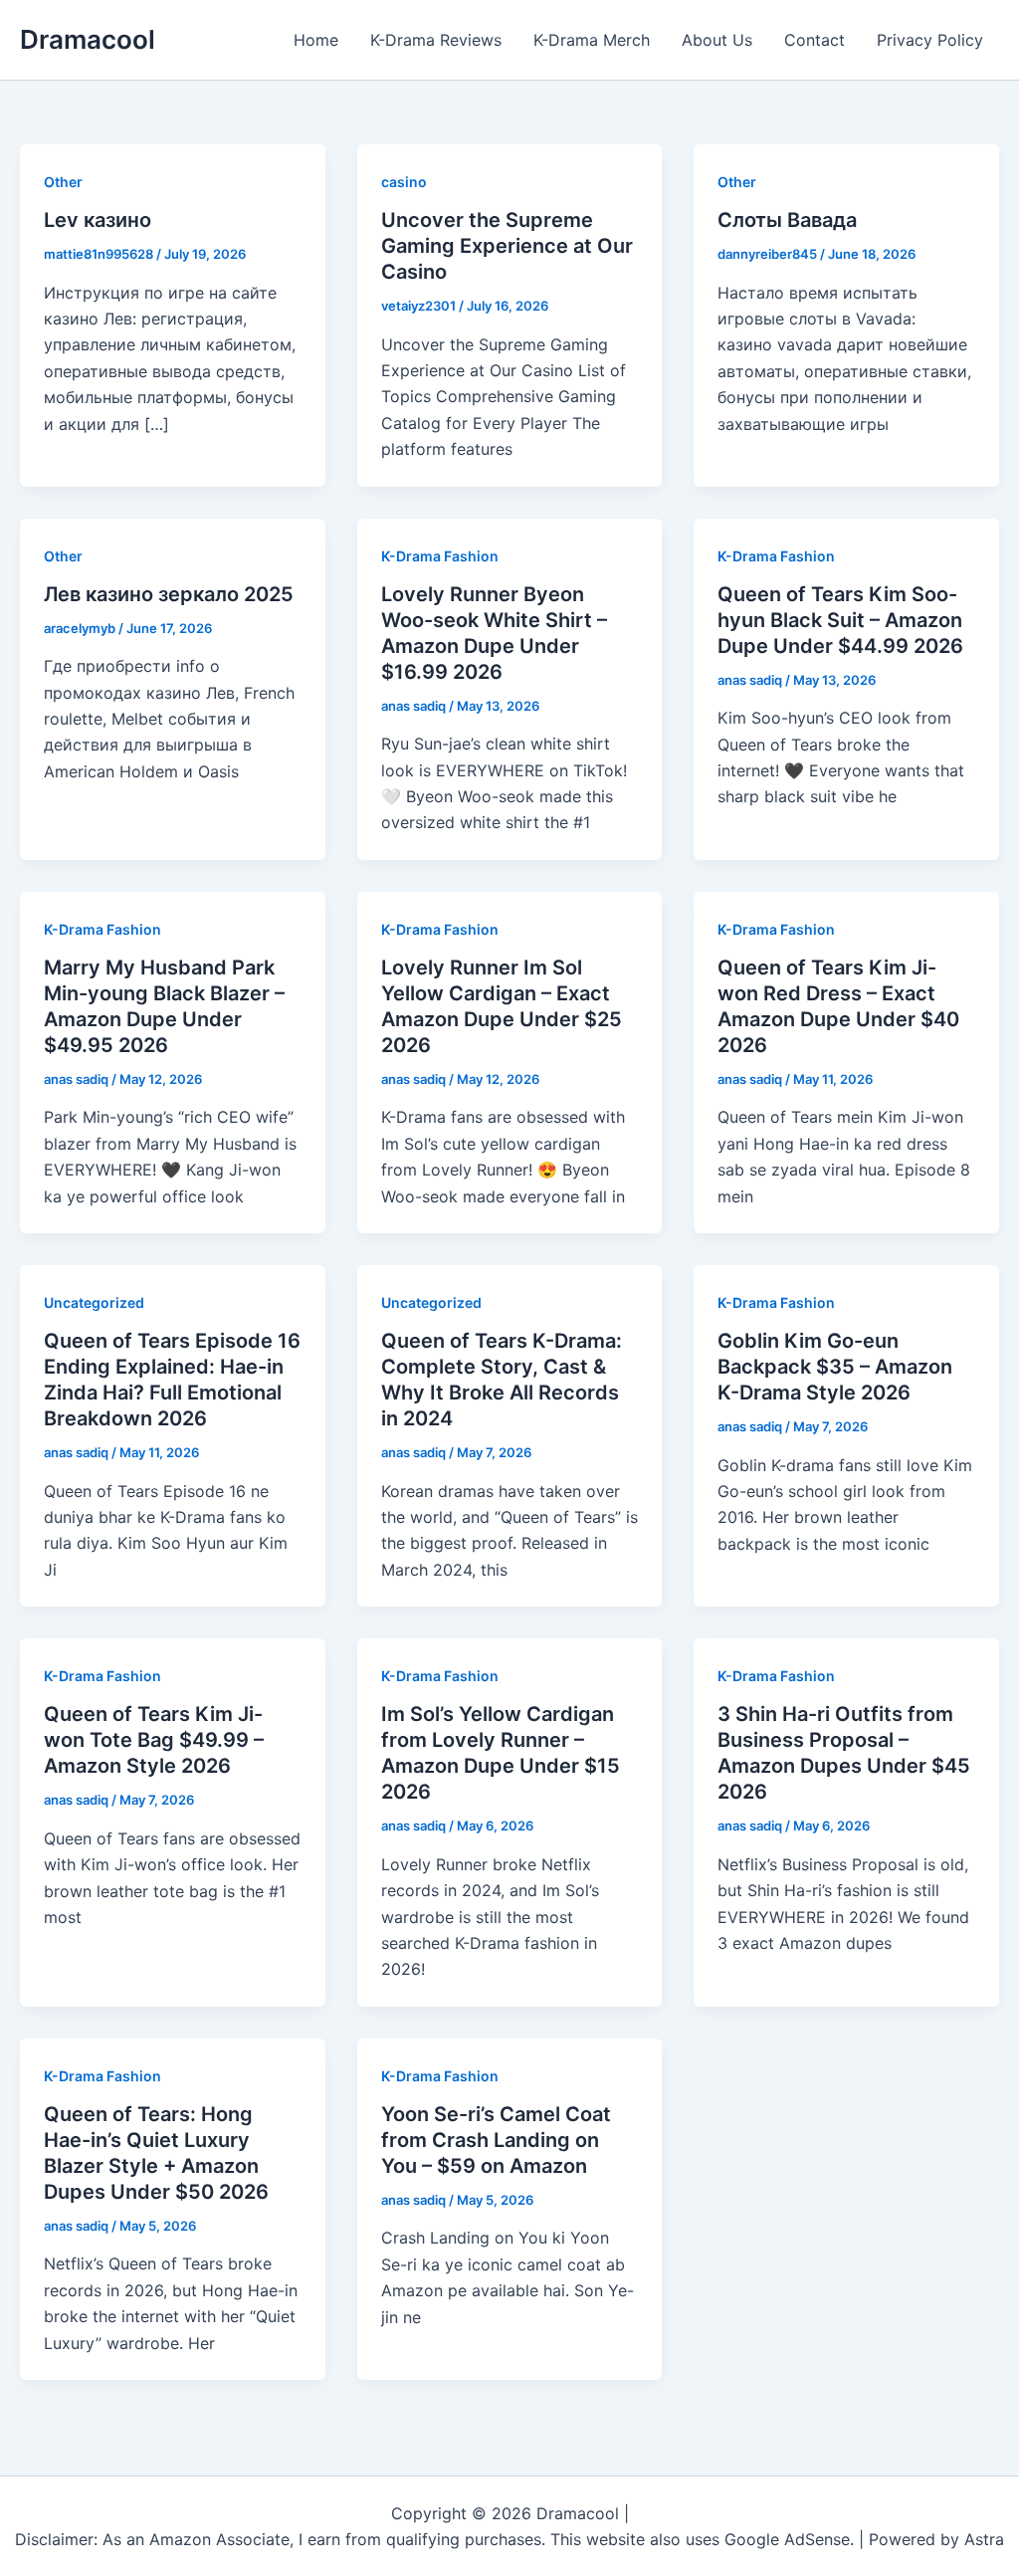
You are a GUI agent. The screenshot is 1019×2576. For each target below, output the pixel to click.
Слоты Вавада (787, 220)
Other (63, 182)
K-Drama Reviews (436, 40)
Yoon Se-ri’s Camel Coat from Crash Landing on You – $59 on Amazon (496, 2140)
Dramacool (88, 39)
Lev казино (98, 220)
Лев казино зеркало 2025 (169, 594)
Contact (815, 40)
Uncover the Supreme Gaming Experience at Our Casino (507, 246)
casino (404, 182)
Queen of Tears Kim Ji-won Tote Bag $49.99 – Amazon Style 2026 (154, 1740)
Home (316, 40)
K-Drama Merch (592, 40)
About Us (717, 40)
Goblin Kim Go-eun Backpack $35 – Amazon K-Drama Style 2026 (835, 1367)
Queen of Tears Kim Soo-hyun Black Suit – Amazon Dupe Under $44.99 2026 (840, 620)
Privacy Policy (930, 40)
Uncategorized (94, 1302)
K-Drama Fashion (440, 556)
